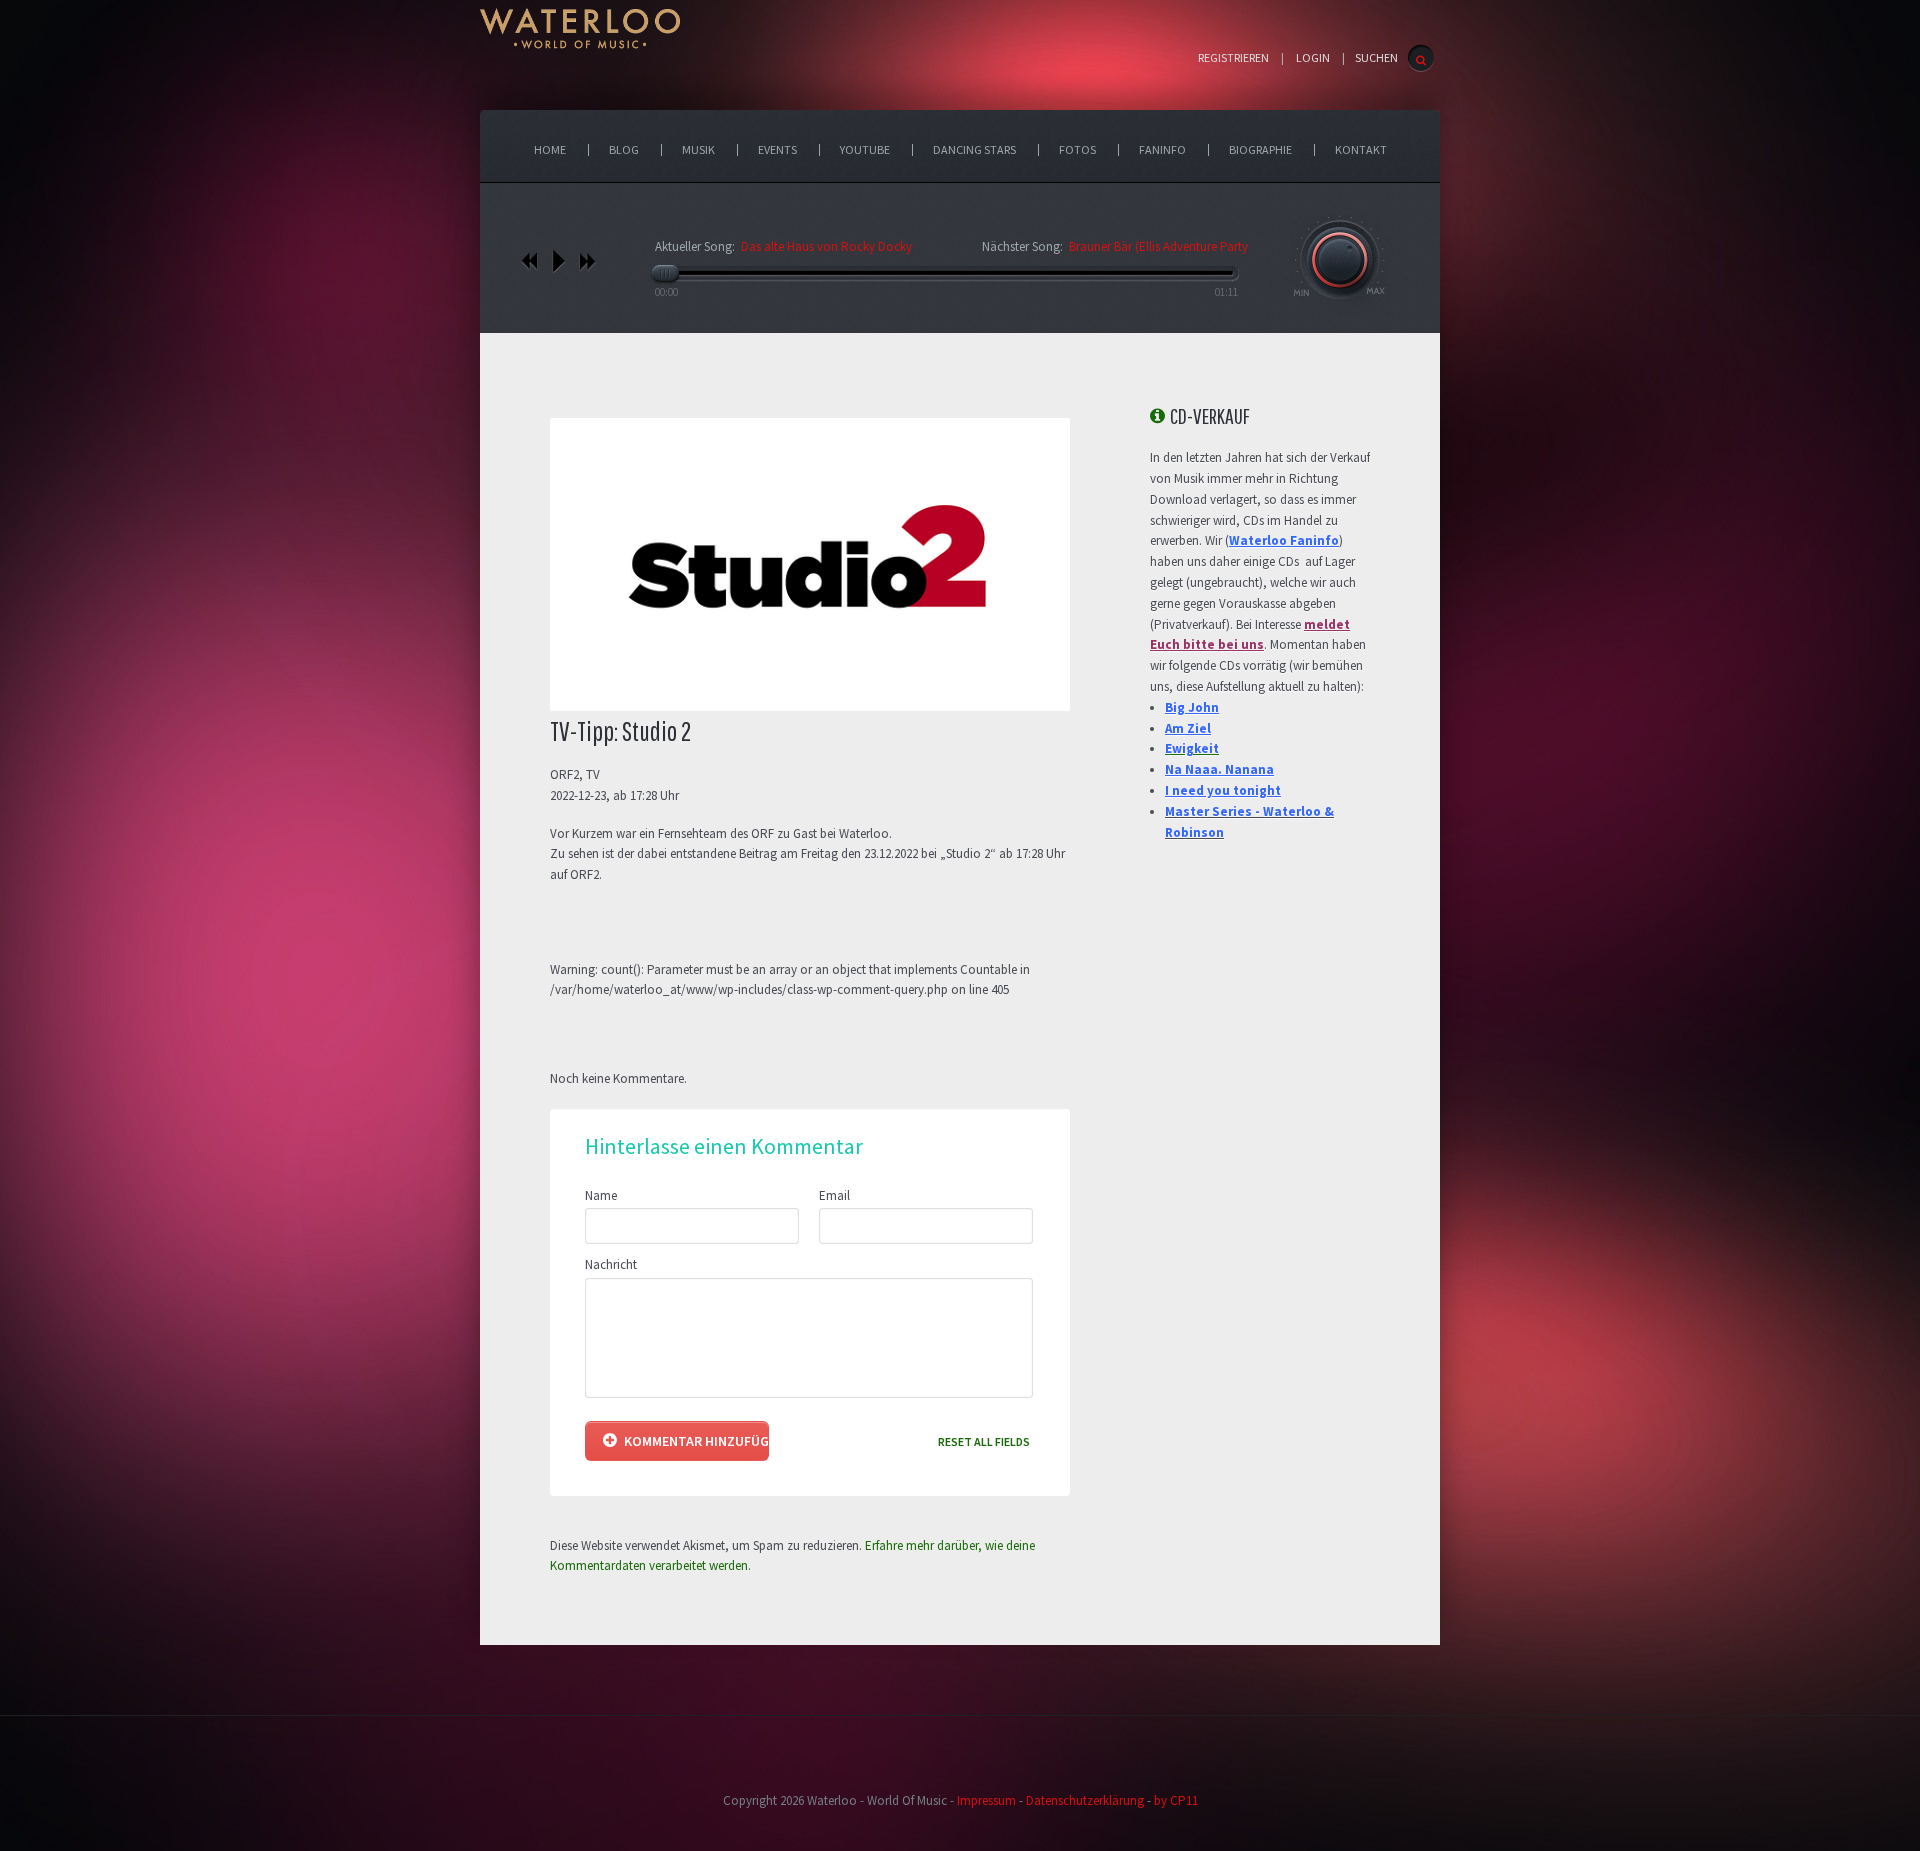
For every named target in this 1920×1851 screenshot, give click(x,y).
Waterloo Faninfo (1284, 540)
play (558, 261)
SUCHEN (1376, 57)
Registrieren (1233, 58)
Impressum (986, 1800)
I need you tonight (1223, 790)
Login (1313, 58)
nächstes (587, 261)
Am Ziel (1188, 728)
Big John (1192, 707)
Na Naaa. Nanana (1219, 769)
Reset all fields (984, 1441)
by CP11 (1176, 1800)
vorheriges (529, 261)
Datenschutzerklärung (1085, 1800)
